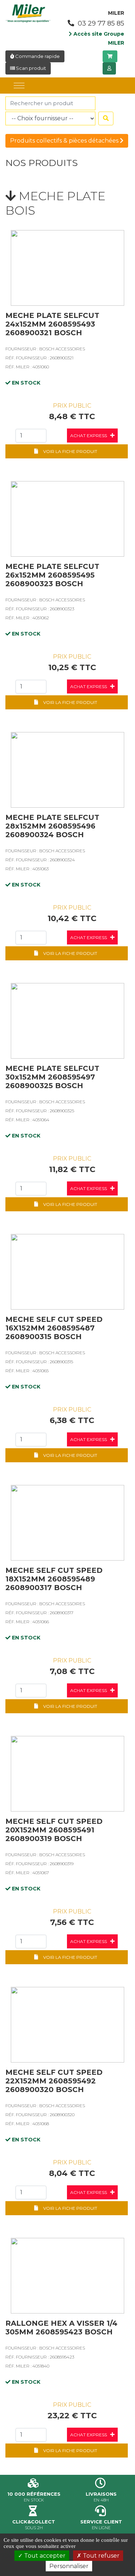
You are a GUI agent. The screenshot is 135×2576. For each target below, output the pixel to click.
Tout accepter (44, 2556)
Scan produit (30, 68)
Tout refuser (100, 2556)
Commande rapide (37, 56)
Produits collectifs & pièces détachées (65, 141)
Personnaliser (69, 2566)
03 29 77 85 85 (100, 23)
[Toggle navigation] (19, 86)
